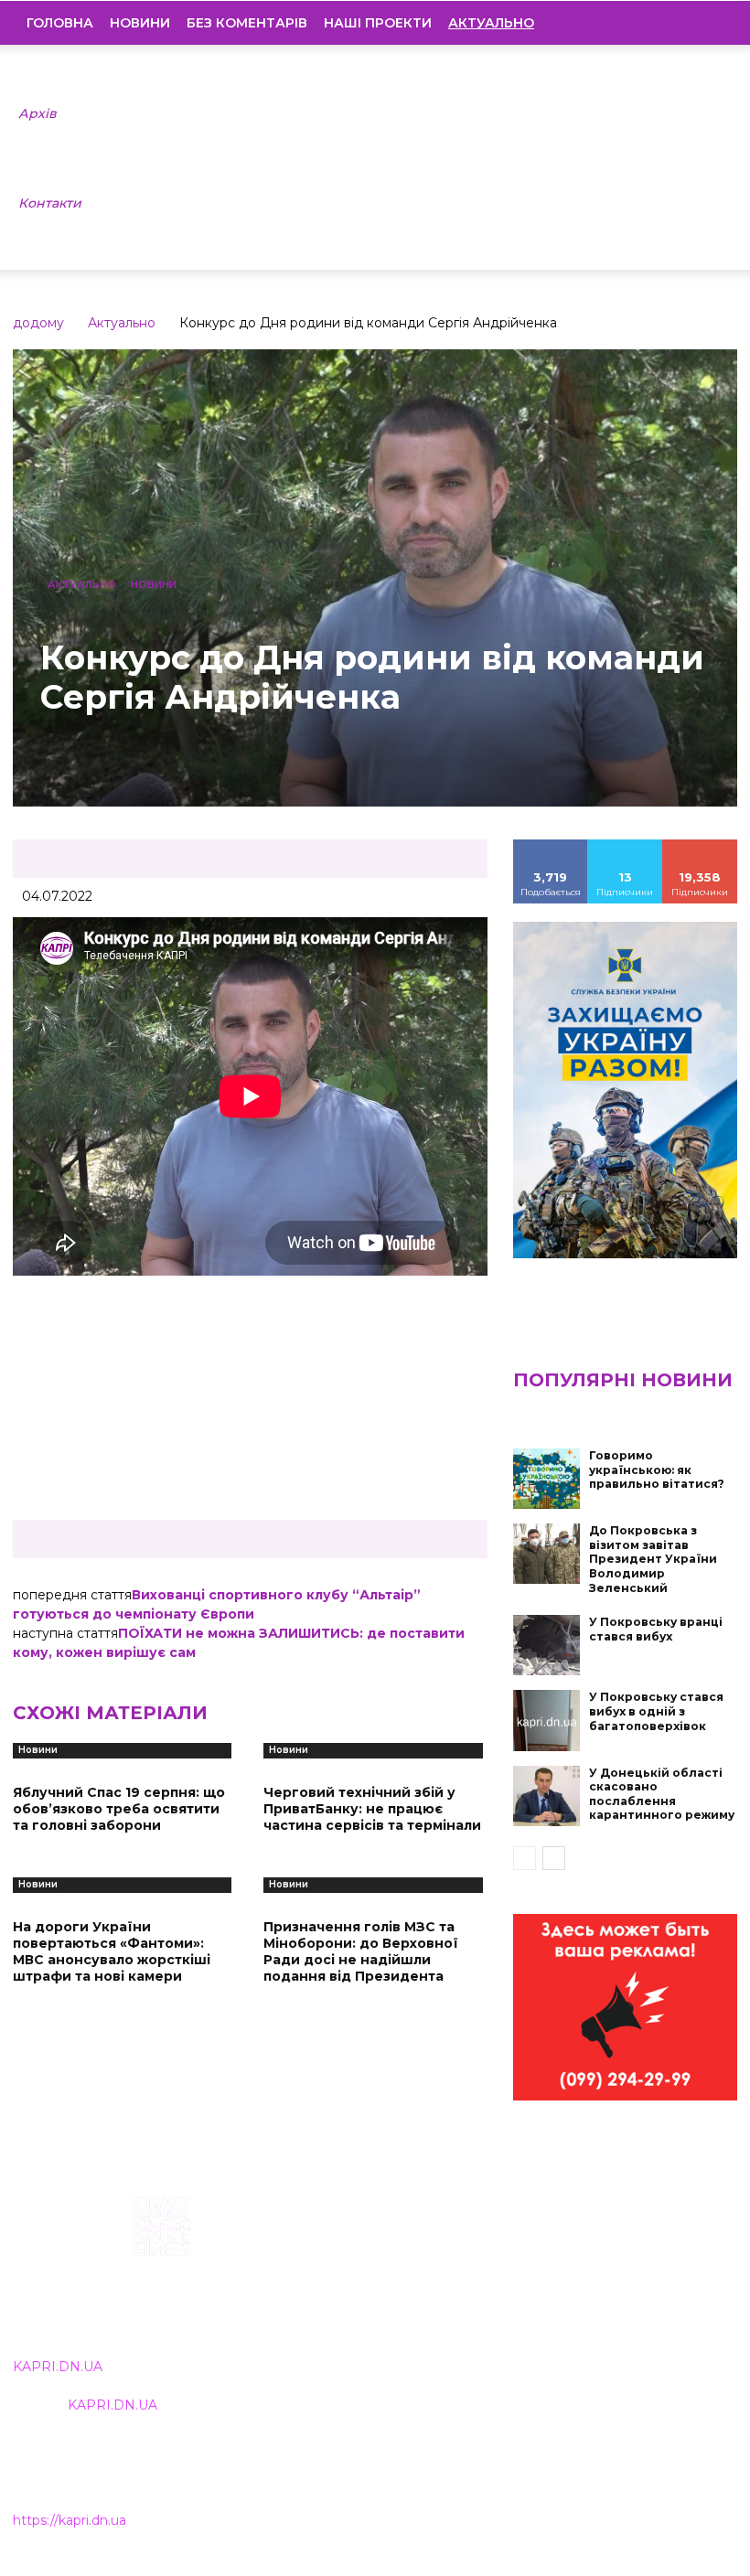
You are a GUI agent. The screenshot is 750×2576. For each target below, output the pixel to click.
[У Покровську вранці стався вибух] (547, 1645)
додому (38, 323)
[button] (710, 23)
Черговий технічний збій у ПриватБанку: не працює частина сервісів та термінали (372, 1809)
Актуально (122, 323)
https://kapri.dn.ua (70, 2520)
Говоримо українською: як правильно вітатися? (657, 1470)
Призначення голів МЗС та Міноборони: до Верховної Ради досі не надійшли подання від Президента (361, 1952)
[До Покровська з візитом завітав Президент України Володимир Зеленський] (547, 1554)
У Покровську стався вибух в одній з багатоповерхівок (656, 1711)
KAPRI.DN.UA (58, 2367)
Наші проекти (378, 23)
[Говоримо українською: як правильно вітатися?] (547, 1479)
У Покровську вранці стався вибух (656, 1629)
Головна (60, 23)
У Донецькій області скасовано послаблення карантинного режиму (662, 1794)
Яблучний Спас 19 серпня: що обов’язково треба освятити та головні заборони (119, 1809)
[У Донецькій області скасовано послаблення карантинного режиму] (547, 1796)
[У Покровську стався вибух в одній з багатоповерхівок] (547, 1720)
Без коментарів (247, 23)
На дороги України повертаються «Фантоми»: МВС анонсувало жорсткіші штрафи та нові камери (112, 1952)
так (551, 846)
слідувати (626, 846)
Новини (140, 23)
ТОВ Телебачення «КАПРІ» (339, 2287)
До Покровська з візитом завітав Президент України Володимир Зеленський (653, 1559)
